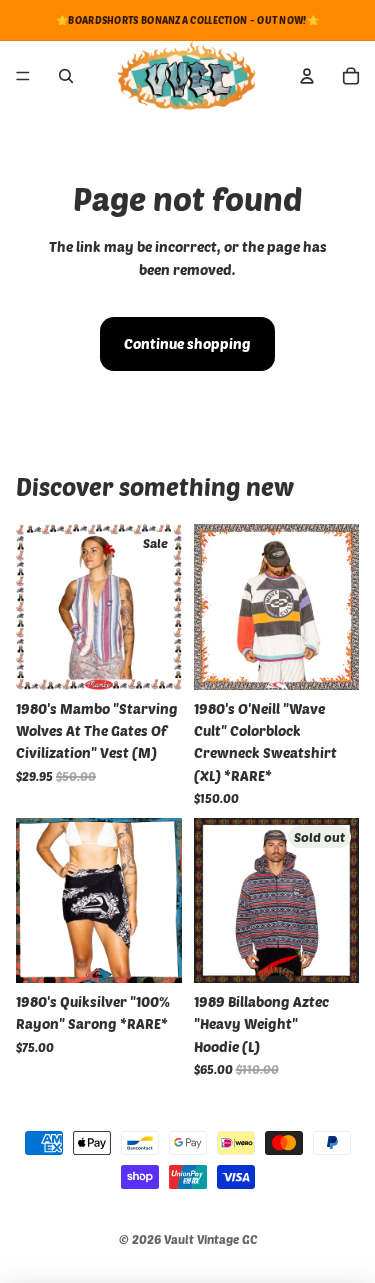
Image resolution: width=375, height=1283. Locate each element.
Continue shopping (187, 343)
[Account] (307, 76)
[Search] (66, 76)
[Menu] (23, 76)
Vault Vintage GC (210, 1239)
